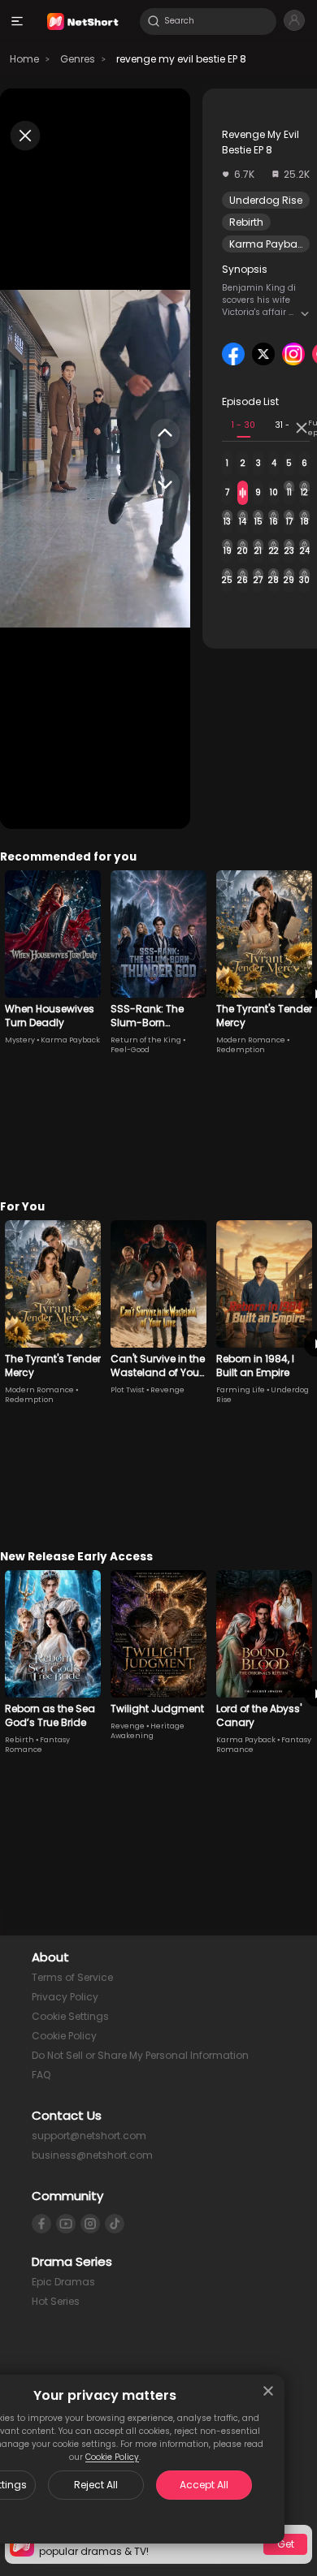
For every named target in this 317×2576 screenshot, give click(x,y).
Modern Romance (251, 1040)
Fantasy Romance (37, 1745)
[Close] (268, 2391)
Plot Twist (128, 1390)
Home (24, 59)
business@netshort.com (92, 2155)
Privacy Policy (65, 1997)
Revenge (167, 1390)
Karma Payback (269, 244)
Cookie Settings (70, 2016)
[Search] (154, 21)
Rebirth (246, 222)
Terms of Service (72, 1977)
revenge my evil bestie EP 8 (181, 59)
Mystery (20, 1040)
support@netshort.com (89, 2136)
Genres (78, 59)
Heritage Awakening (148, 1731)
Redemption (241, 1050)
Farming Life (241, 1390)
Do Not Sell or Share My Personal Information (140, 2055)
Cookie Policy (112, 2457)
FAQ (41, 2075)
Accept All (204, 2485)
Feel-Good (130, 1050)
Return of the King (146, 1040)
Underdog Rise (266, 200)
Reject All (96, 2485)
